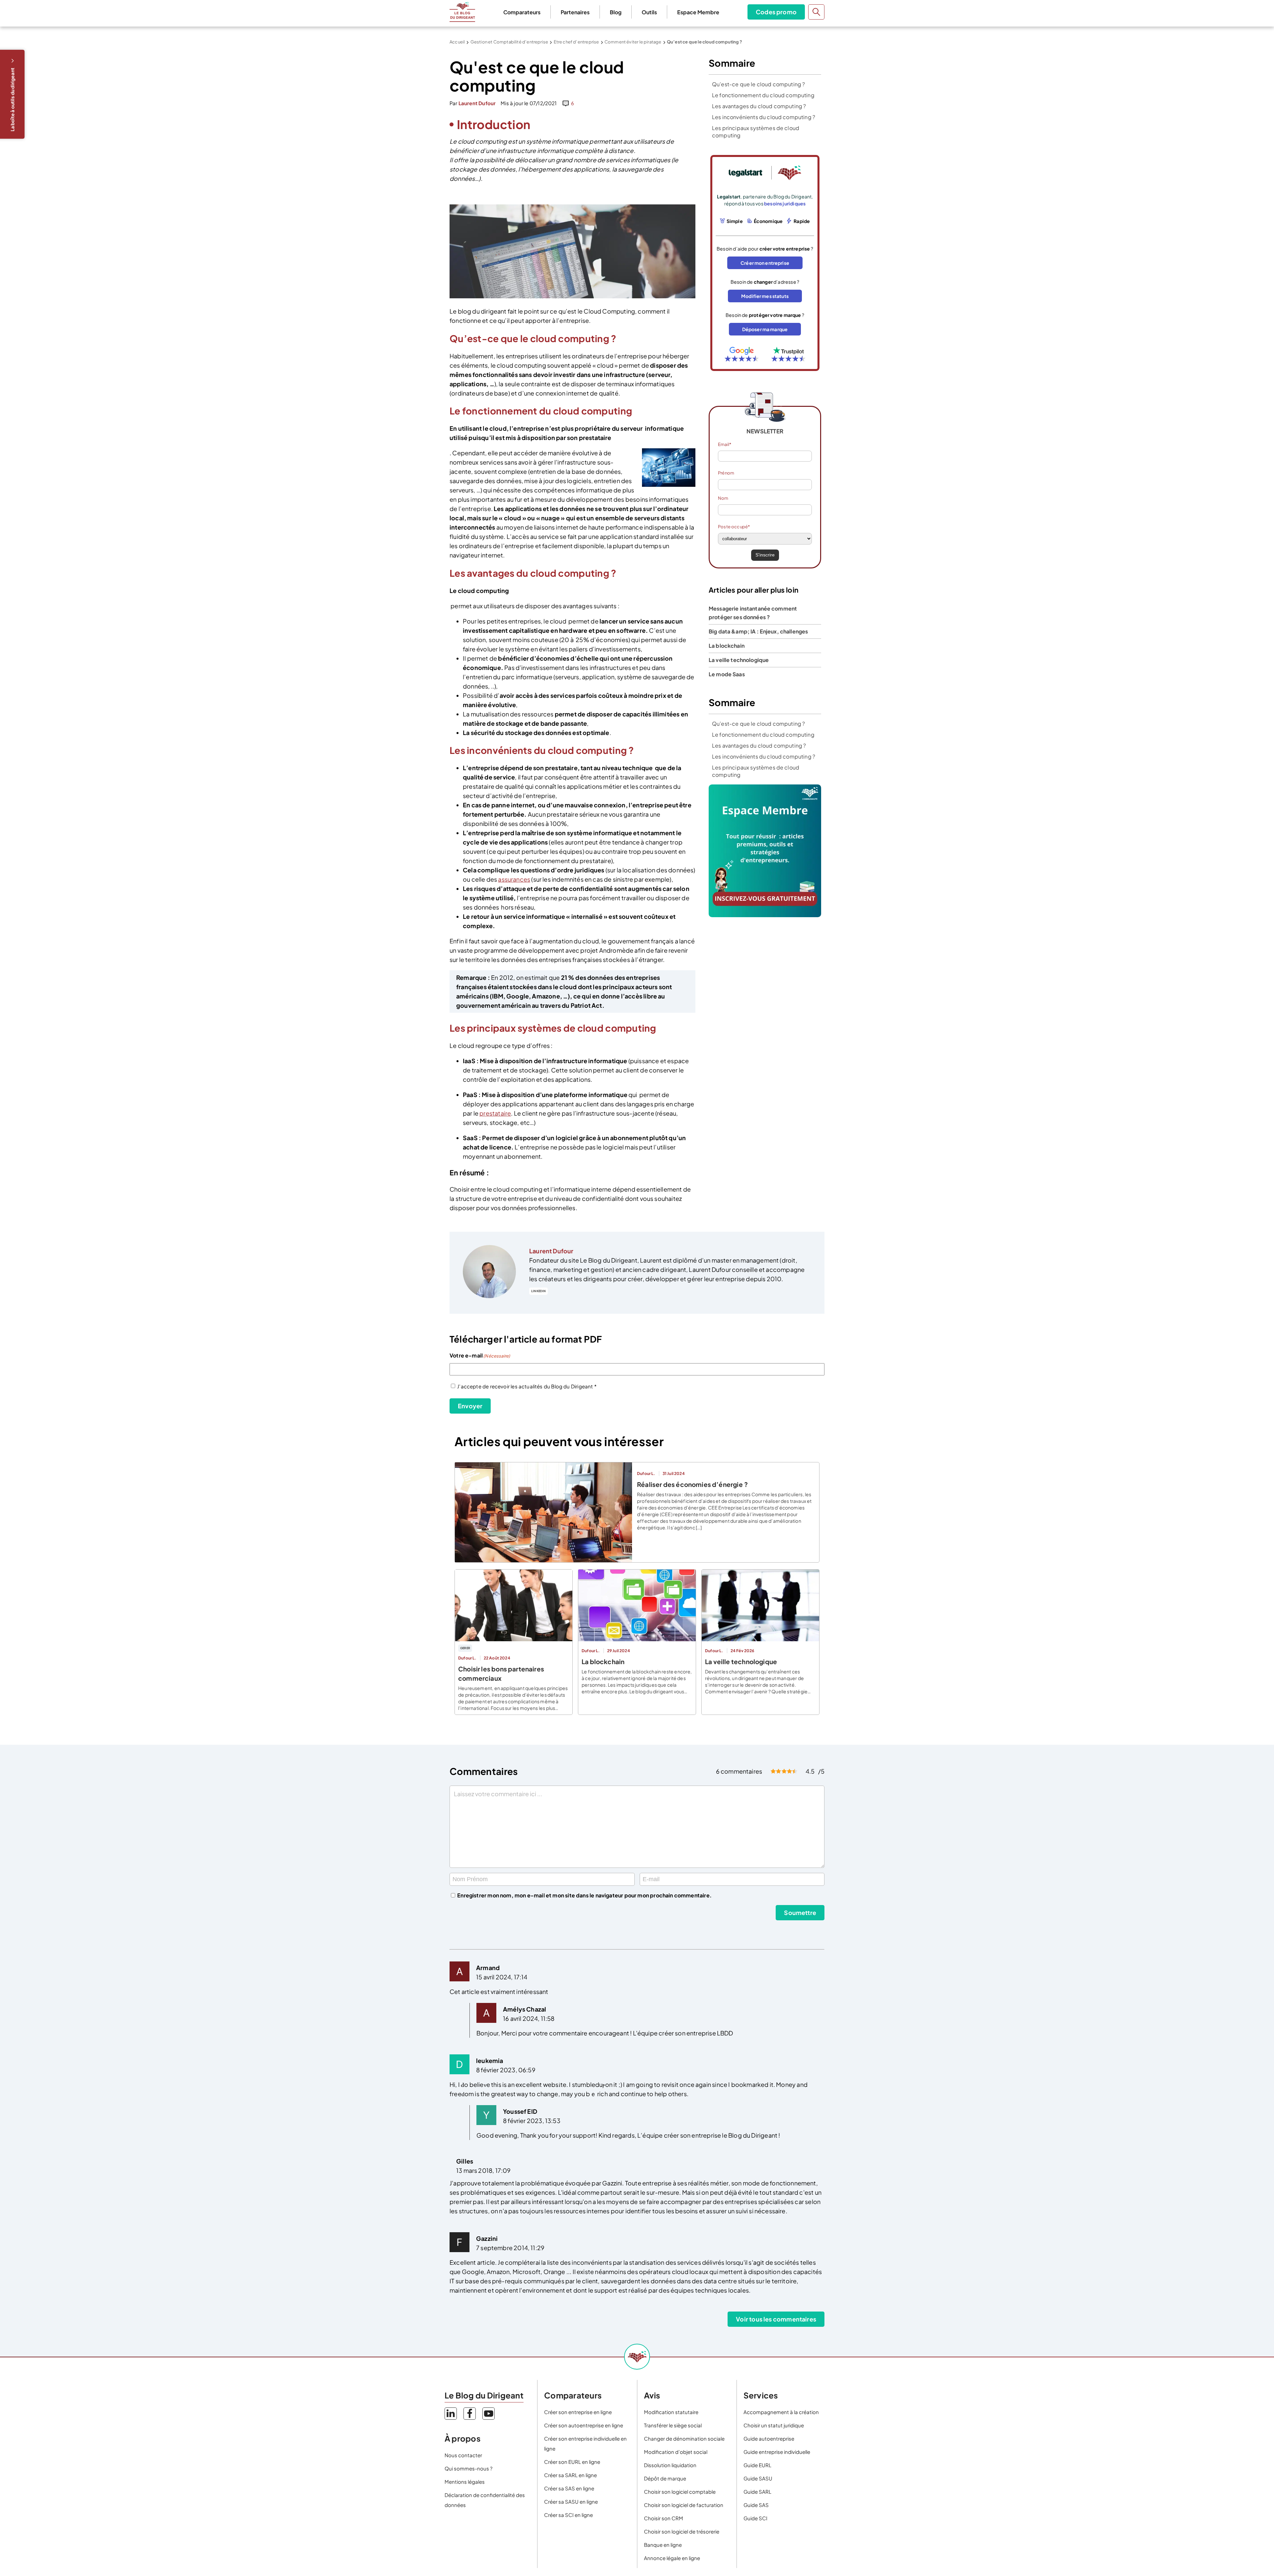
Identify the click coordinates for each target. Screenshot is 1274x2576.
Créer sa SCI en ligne (568, 2515)
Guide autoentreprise (769, 2438)
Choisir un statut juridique (774, 2425)
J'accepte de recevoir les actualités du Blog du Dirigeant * (527, 1386)
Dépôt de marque (665, 2478)
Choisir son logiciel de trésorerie (682, 2531)
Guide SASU (758, 2478)
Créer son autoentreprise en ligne (584, 2425)
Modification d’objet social (676, 2452)
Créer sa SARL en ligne (570, 2475)
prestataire (495, 1113)
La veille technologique (739, 660)
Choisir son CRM (664, 2518)
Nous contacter (463, 2455)
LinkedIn (538, 1291)
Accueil (457, 42)
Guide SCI (755, 2518)
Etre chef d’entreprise (576, 42)
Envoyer (470, 1406)
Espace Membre (698, 12)
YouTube (489, 2414)
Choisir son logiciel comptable (680, 2492)
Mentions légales (465, 2482)
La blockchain (727, 646)
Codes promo (776, 12)
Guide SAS (756, 2505)
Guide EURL (757, 2465)
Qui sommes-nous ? (468, 2468)
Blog (616, 12)
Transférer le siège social (673, 2425)
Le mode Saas (727, 674)
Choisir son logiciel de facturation (684, 2505)
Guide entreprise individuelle (777, 2452)
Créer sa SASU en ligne (571, 2502)
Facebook (470, 2414)
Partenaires (575, 12)
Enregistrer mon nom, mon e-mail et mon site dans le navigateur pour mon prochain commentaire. (584, 1895)
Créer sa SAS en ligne (569, 2488)
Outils (649, 12)
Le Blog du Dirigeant (462, 12)
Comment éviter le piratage (633, 42)
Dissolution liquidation (670, 2465)
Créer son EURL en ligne (572, 2462)
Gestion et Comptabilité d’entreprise (509, 42)
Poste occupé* (734, 527)
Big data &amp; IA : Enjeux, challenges (758, 631)
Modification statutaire (671, 2412)
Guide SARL (757, 2492)
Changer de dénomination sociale (684, 2438)
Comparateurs (522, 12)
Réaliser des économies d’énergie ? (692, 1484)
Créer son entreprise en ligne (578, 2412)
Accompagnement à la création (781, 2412)
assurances (514, 879)
